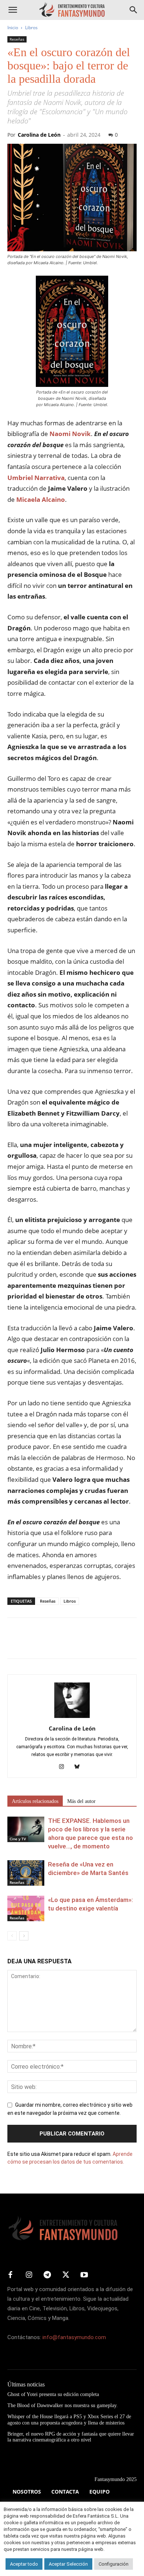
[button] (13, 10)
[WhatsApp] (66, 1643)
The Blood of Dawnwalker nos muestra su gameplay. (63, 2405)
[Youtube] (84, 2275)
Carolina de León (39, 135)
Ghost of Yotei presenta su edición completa (53, 2394)
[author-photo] (72, 1718)
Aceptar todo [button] (24, 2564)
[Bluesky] (80, 1767)
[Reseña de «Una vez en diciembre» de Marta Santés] (26, 1873)
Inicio (13, 28)
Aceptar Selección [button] (68, 2564)
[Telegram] (83, 1643)
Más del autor (81, 1801)
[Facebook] (15, 1643)
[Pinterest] (49, 1643)
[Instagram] (64, 1767)
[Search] (134, 10)
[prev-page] (12, 1936)
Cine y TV (18, 1839)
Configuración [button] (114, 2564)
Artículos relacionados (35, 1801)
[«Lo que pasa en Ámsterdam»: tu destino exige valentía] (26, 1908)
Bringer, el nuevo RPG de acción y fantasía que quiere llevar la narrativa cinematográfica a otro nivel (71, 2437)
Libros (31, 28)
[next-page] (24, 1936)
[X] (32, 1643)
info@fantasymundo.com (74, 2337)
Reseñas (17, 39)
